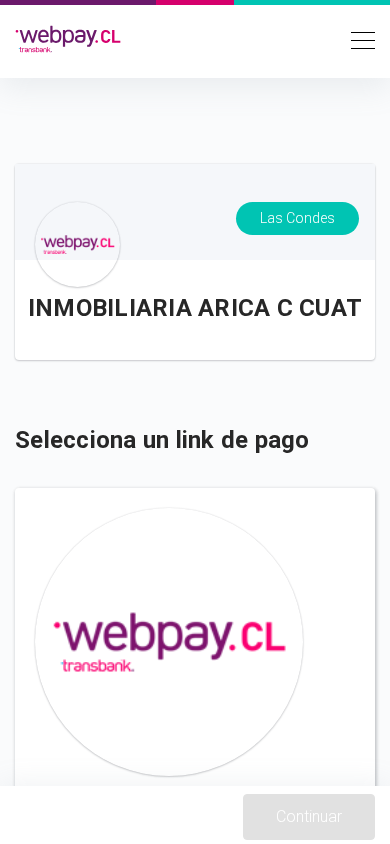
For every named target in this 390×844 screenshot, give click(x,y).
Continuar (309, 816)
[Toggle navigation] (357, 39)
